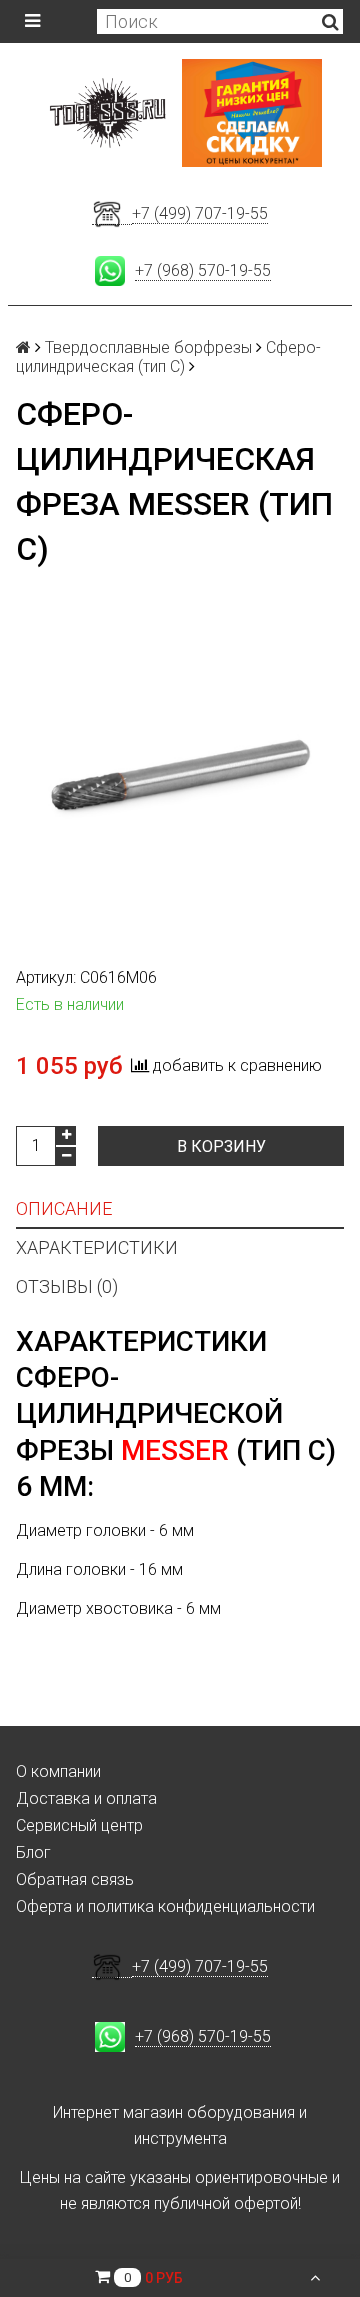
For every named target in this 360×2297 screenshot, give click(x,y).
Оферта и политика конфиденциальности (165, 1906)
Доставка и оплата (86, 1798)
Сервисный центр (79, 1825)
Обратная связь (75, 1879)
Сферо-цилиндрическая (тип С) (168, 357)
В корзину (221, 1146)
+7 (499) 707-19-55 (200, 213)
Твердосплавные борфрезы (148, 347)
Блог (33, 1852)
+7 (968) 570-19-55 (203, 270)
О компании (58, 1771)
